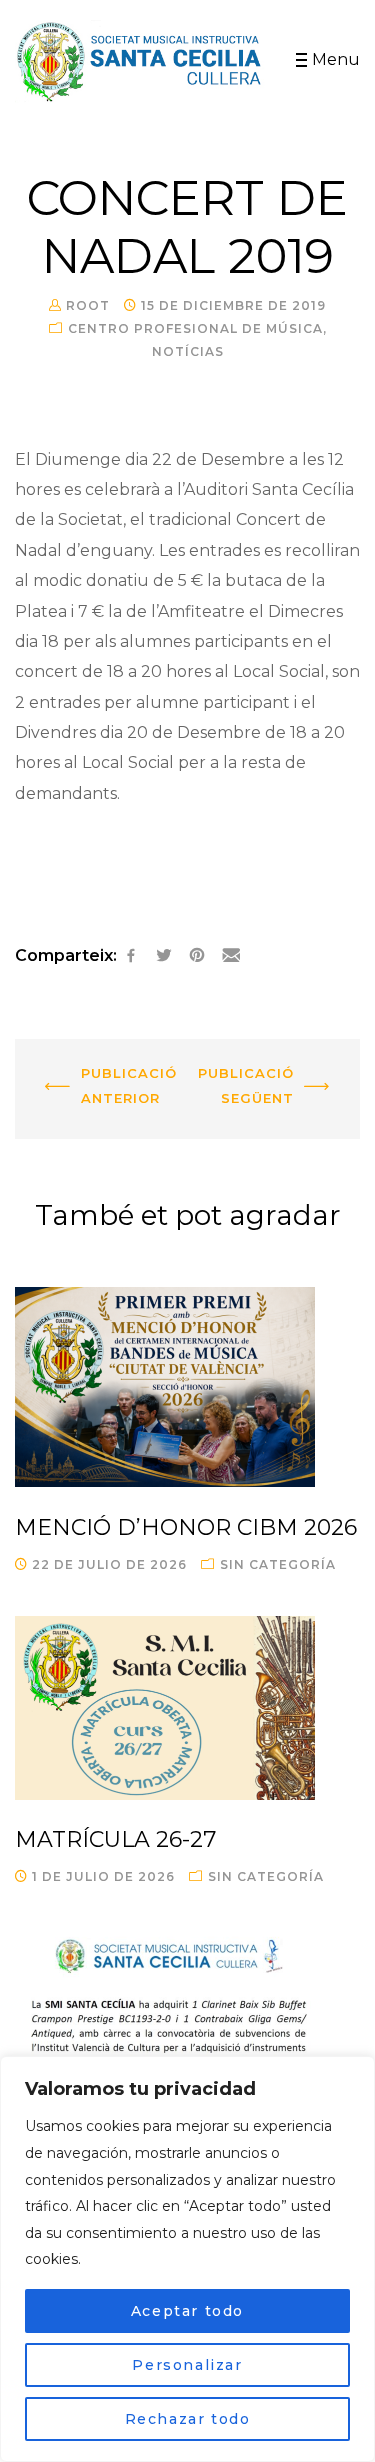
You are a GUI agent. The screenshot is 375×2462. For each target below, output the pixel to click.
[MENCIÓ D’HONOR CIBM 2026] (187, 1387)
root (88, 305)
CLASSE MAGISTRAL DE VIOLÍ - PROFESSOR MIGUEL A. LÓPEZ (278, 1091)
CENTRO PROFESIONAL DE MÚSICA (195, 328)
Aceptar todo (187, 2311)
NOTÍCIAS (188, 351)
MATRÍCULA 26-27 (115, 1839)
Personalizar (187, 2365)
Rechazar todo (188, 2419)
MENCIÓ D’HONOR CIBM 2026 (186, 1527)
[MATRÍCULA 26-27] (187, 1708)
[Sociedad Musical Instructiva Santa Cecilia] (140, 61)
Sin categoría (278, 1564)
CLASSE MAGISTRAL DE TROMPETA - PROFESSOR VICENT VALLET (100, 1091)
